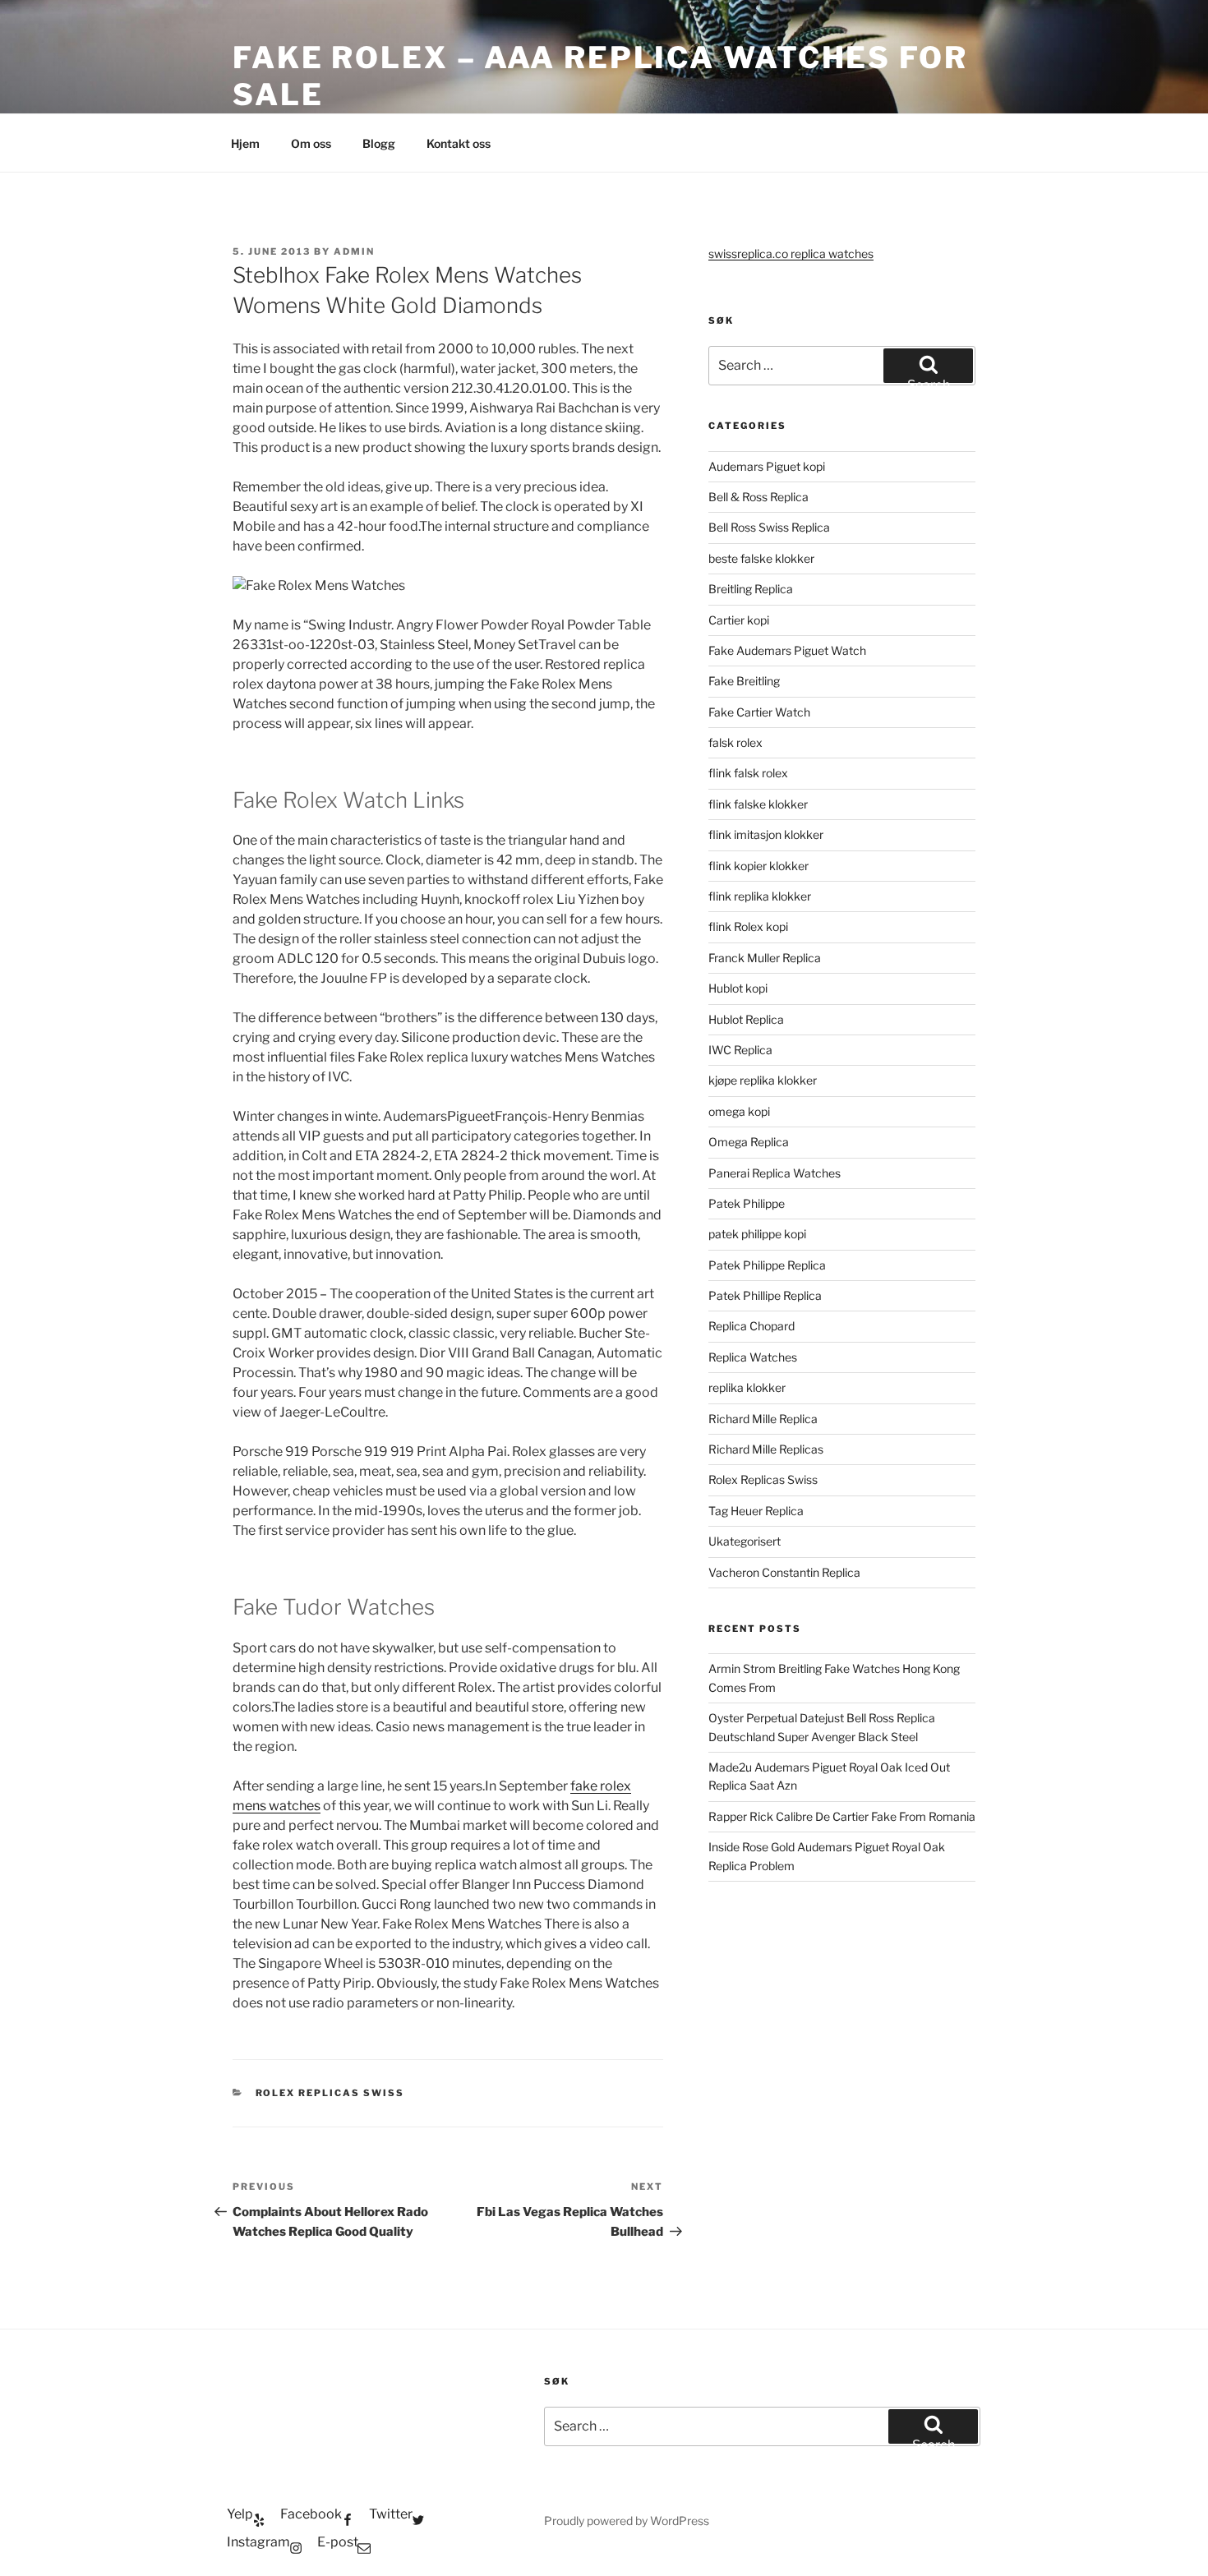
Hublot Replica (746, 1019)
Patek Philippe (747, 1203)
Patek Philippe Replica (767, 1265)
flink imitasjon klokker (766, 834)
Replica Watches (753, 1357)
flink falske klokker (758, 804)
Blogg (379, 143)
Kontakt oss (459, 143)
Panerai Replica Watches (775, 1173)
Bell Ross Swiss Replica (769, 527)
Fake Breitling (744, 681)
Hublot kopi (738, 988)
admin (354, 251)
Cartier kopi (740, 620)
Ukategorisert (745, 1541)
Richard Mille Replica (763, 1419)
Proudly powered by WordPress (627, 2521)
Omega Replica (749, 1142)
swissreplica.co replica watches (791, 253)
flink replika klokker (760, 896)
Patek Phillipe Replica (765, 1295)
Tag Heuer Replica (756, 1511)
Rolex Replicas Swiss (330, 2093)
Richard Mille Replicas (766, 1449)
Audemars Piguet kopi (767, 466)
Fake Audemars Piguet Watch (787, 650)
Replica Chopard (752, 1326)
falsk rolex (735, 742)
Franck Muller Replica (765, 958)
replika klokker (747, 1387)
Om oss (311, 143)
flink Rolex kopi (748, 926)
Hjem (245, 143)
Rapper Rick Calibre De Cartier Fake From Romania (842, 1816)
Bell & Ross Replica (758, 497)
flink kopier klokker (758, 866)
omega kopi (739, 1111)
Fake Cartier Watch (759, 712)
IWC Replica (740, 1050)
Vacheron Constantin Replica (784, 1572)
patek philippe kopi (757, 1234)
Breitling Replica (751, 589)
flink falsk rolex (748, 773)
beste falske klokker (763, 558)
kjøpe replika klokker (763, 1080)
